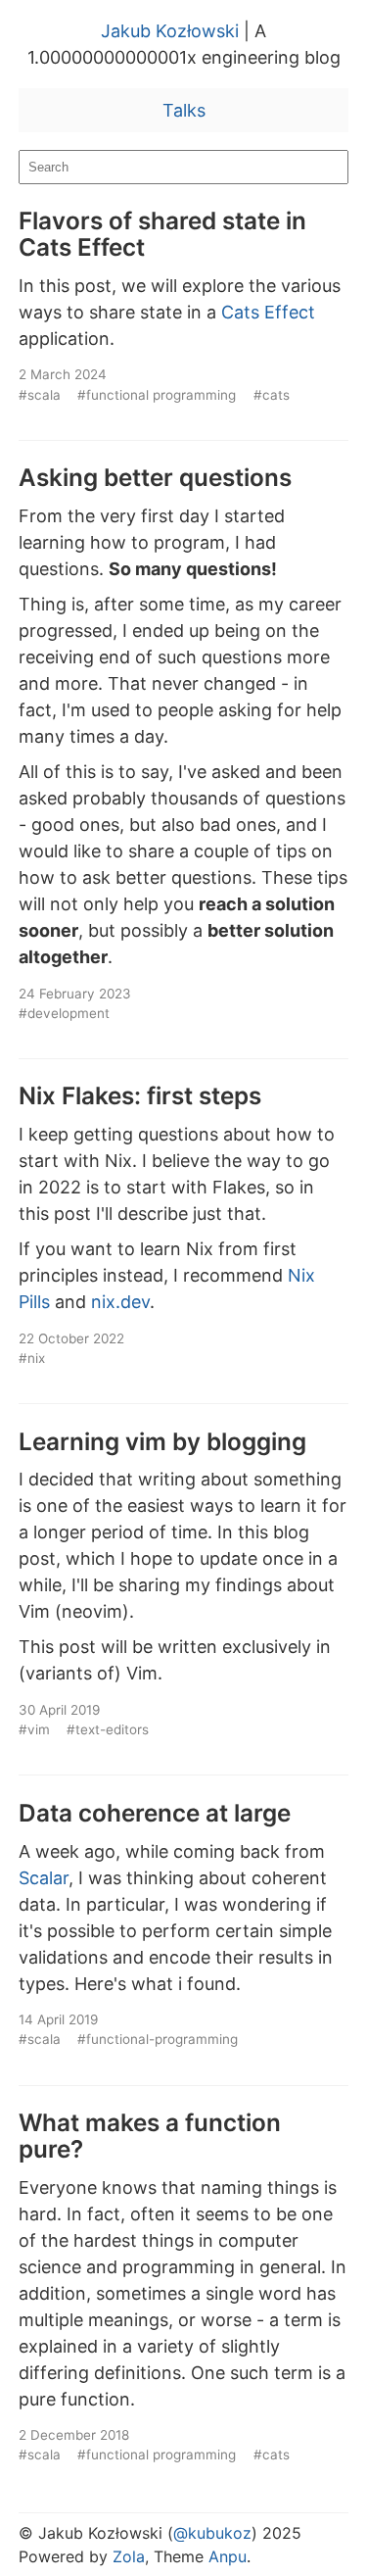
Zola (129, 2556)
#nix (32, 1358)
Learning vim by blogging (162, 1441)
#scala (40, 395)
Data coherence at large (155, 1813)
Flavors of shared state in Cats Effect (162, 234)
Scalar (44, 1878)
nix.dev (120, 1302)
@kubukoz (212, 2533)
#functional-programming (158, 2039)
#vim (34, 1729)
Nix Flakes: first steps (140, 1095)
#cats (272, 395)
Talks (184, 110)
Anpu (228, 2556)
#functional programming (157, 395)
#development (64, 1013)
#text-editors (108, 1729)
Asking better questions (155, 477)
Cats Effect (268, 312)
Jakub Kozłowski (170, 31)
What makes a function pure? (150, 2136)
